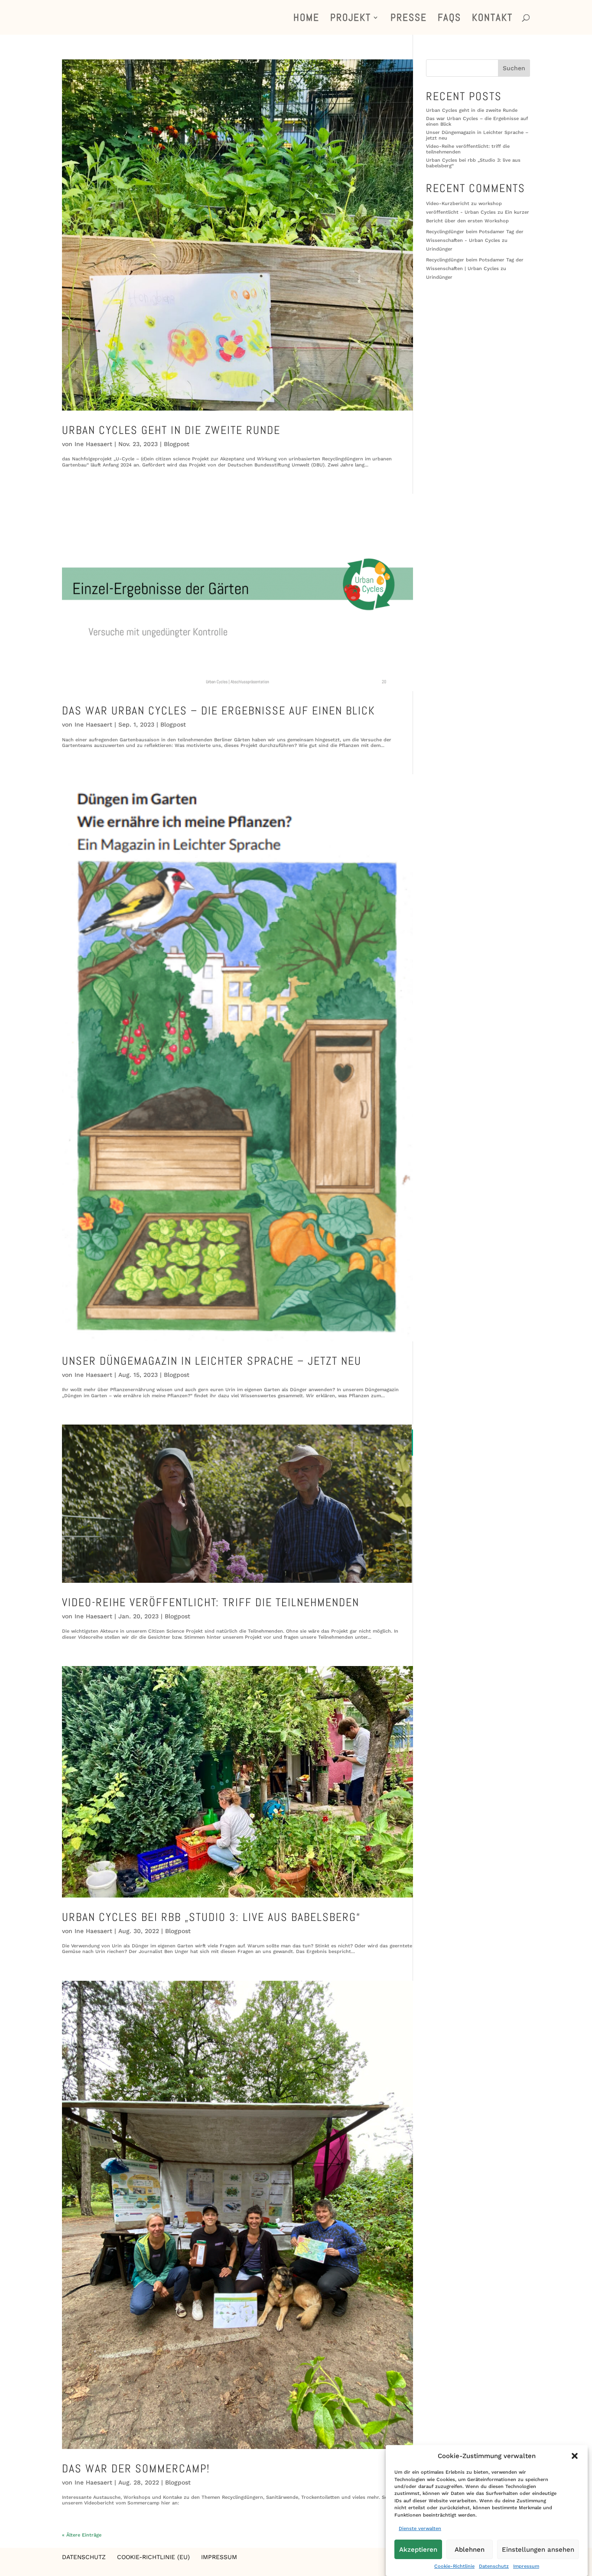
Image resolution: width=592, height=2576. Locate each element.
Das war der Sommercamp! (136, 2469)
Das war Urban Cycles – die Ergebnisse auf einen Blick (219, 711)
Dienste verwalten (420, 2529)
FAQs (449, 19)
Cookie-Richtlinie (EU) (153, 2557)
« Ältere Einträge (82, 2535)
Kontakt (492, 19)
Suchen (514, 68)
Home (306, 19)
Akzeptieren (418, 2550)
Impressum (526, 2567)
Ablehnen (470, 2550)
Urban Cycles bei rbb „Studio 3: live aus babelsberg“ (211, 1917)
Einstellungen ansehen (538, 2550)
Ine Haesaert (93, 444)
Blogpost (177, 444)
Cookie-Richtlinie (454, 2567)
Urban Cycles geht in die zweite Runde (171, 430)
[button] (575, 2456)
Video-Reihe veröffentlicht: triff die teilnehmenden (211, 1603)
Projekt (351, 19)
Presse (409, 19)
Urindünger (439, 249)
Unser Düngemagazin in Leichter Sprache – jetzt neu (212, 1361)
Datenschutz (494, 2567)
